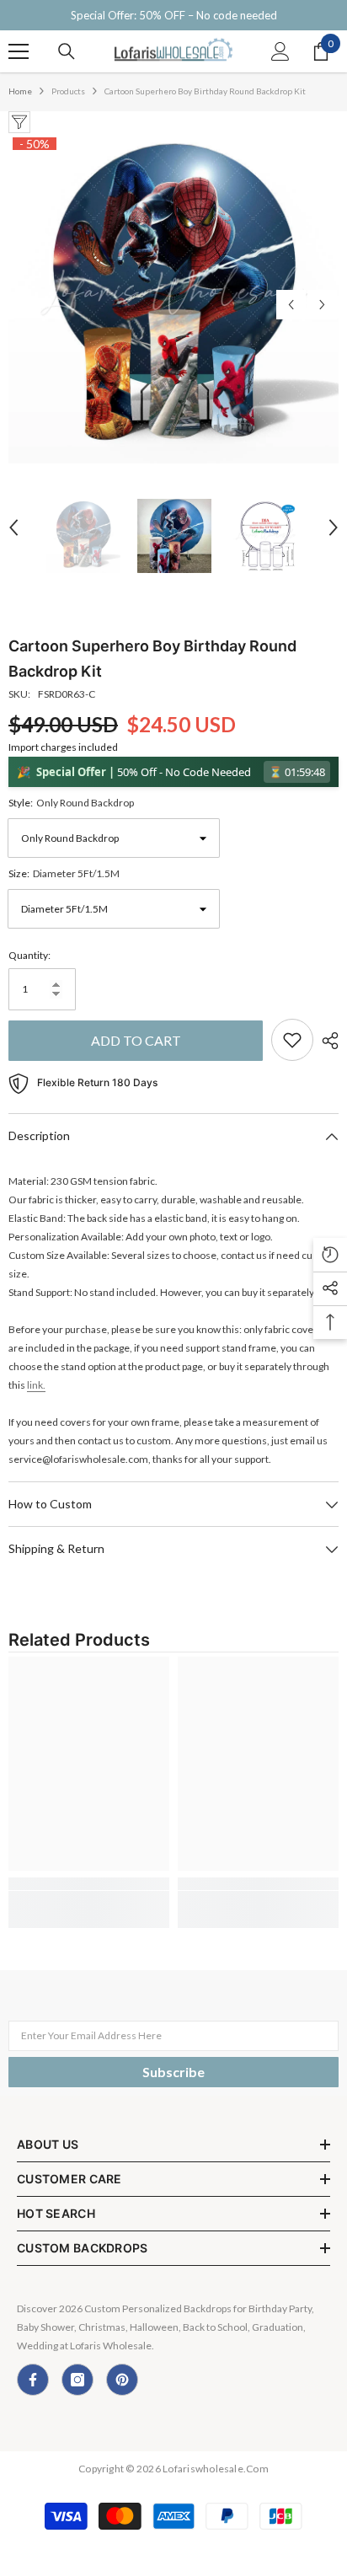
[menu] (19, 51)
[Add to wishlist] (292, 1040)
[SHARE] (326, 1041)
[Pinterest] (122, 2380)
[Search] (67, 51)
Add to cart (136, 1040)
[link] (89, 1884)
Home (20, 91)
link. (36, 1385)
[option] (173, 298)
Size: (64, 873)
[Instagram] (77, 2380)
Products (68, 91)
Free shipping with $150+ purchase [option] (173, 15)
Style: (71, 803)
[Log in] (280, 51)
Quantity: (29, 955)
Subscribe (173, 2072)
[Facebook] (33, 2380)
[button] (291, 305)
